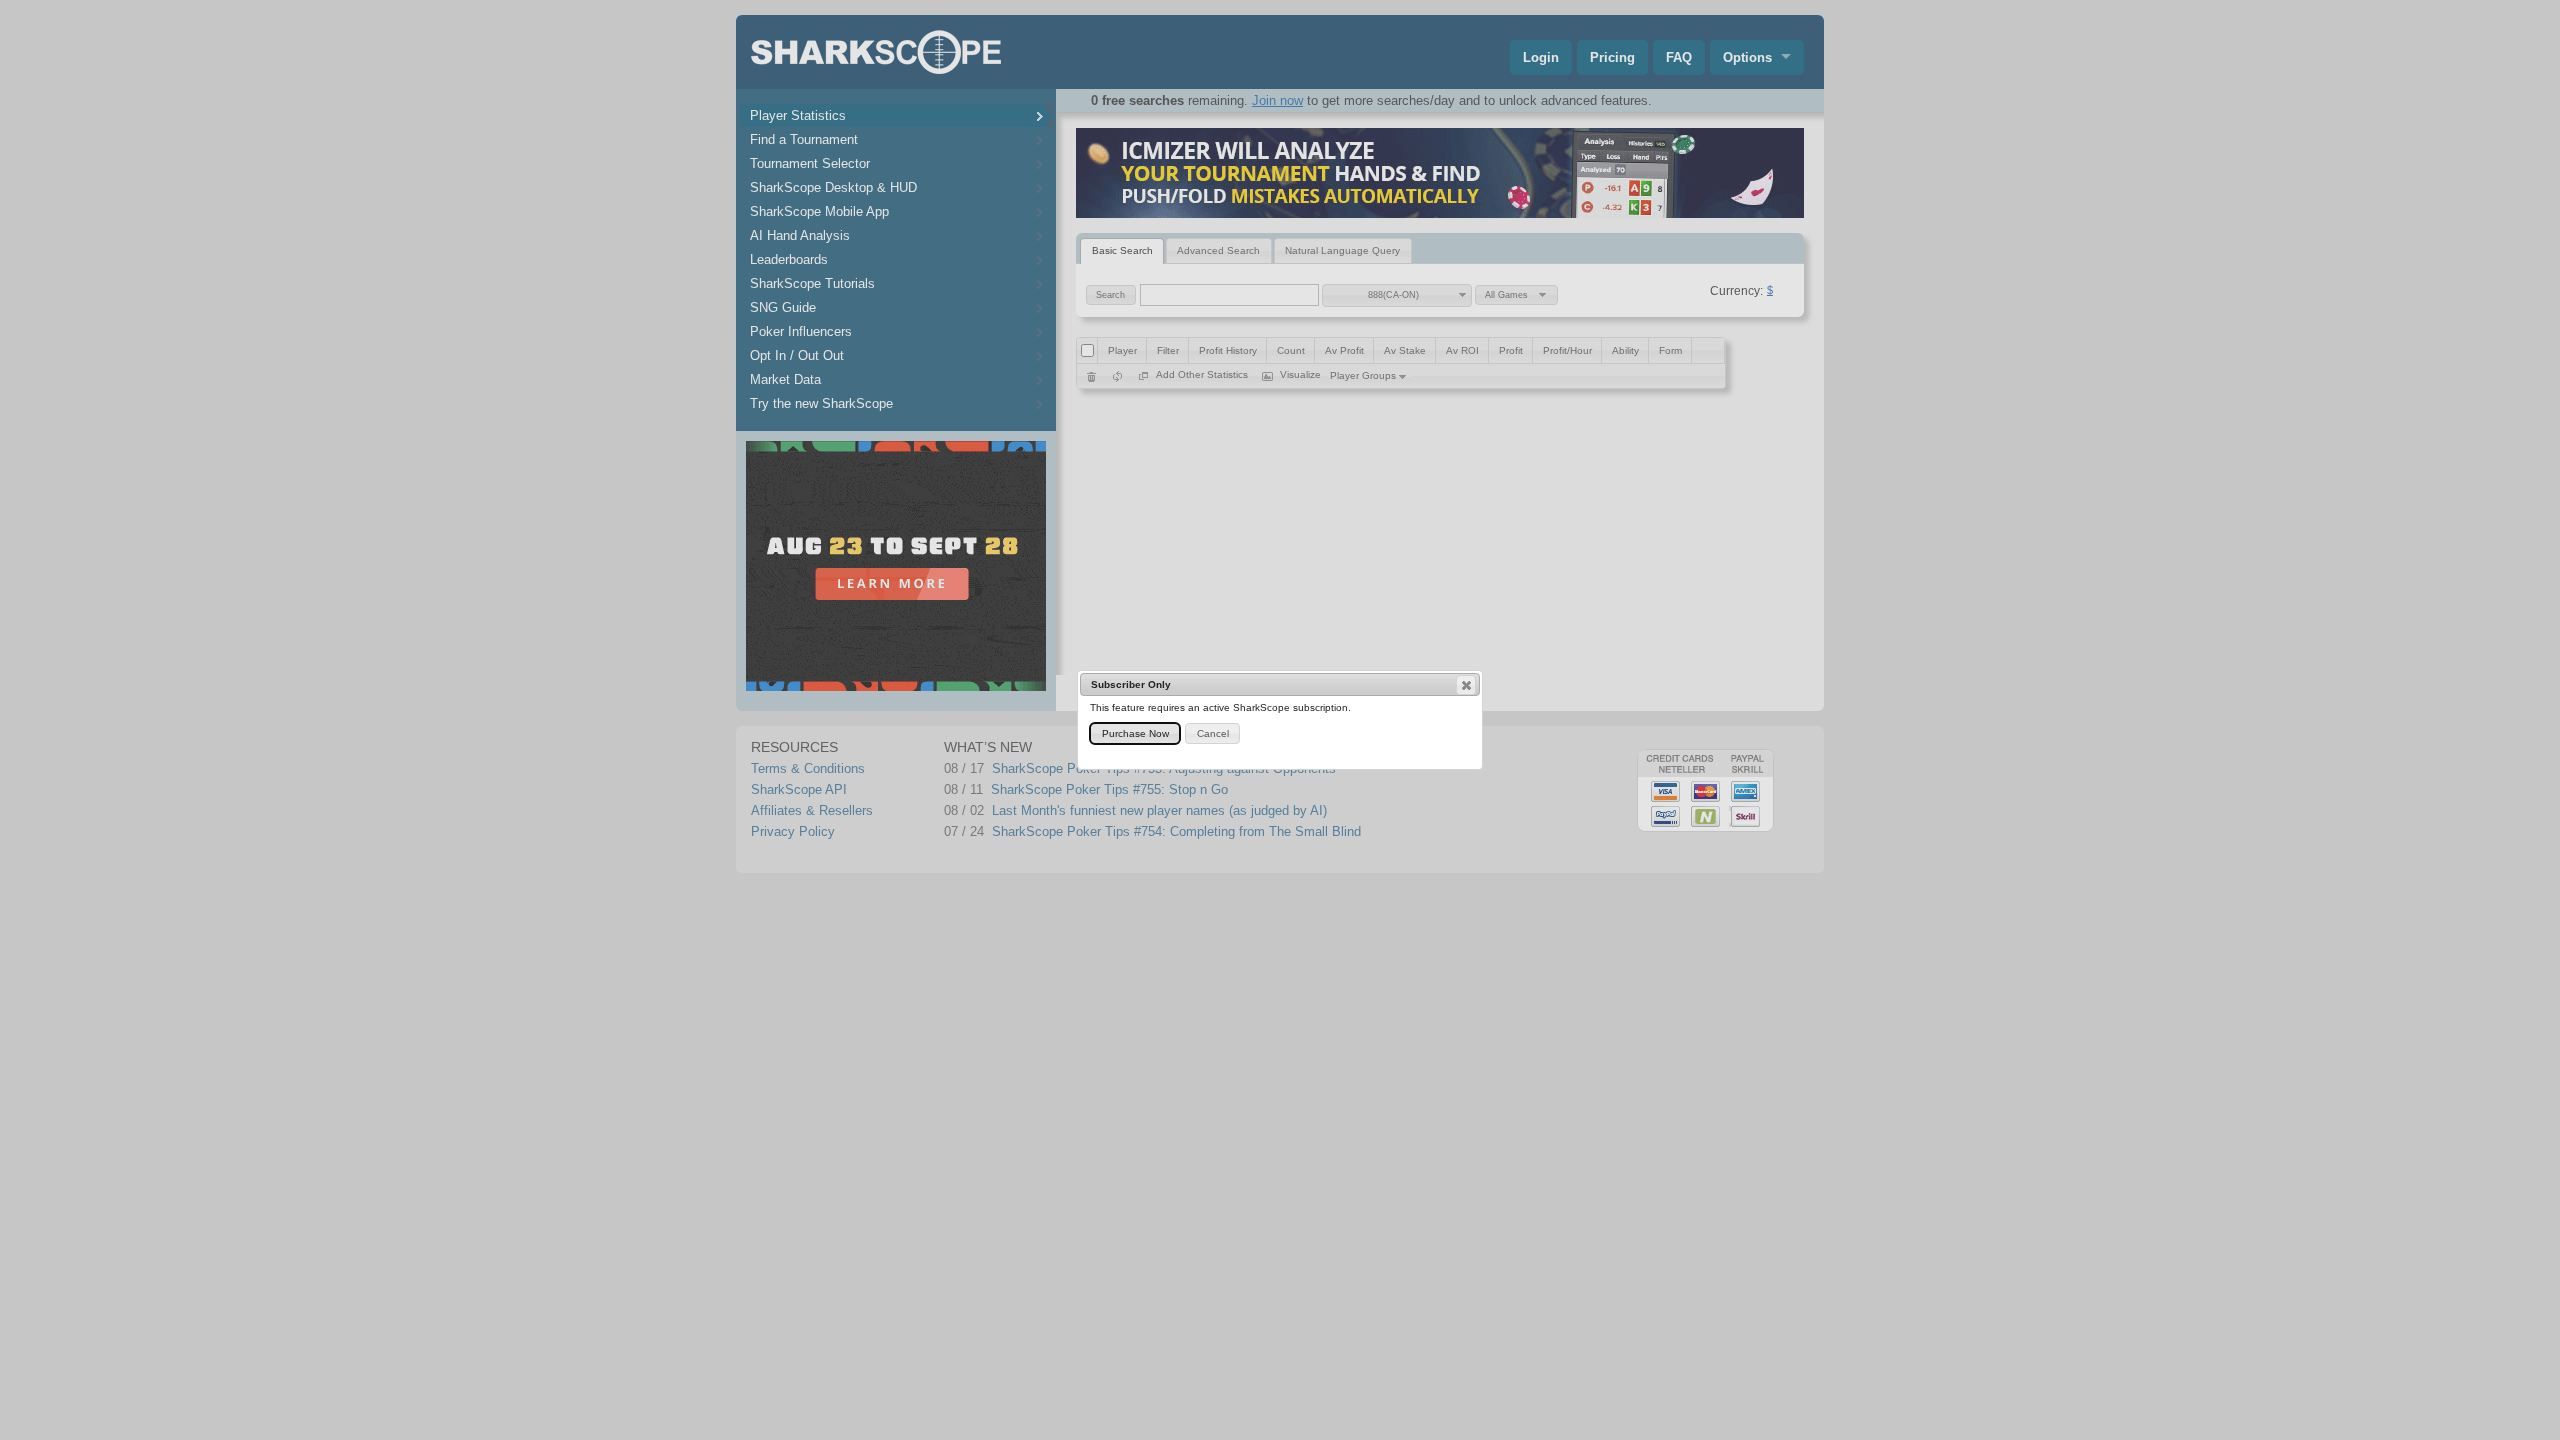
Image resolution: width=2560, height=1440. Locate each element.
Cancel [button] (1213, 733)
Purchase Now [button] (1135, 733)
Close (1466, 685)
